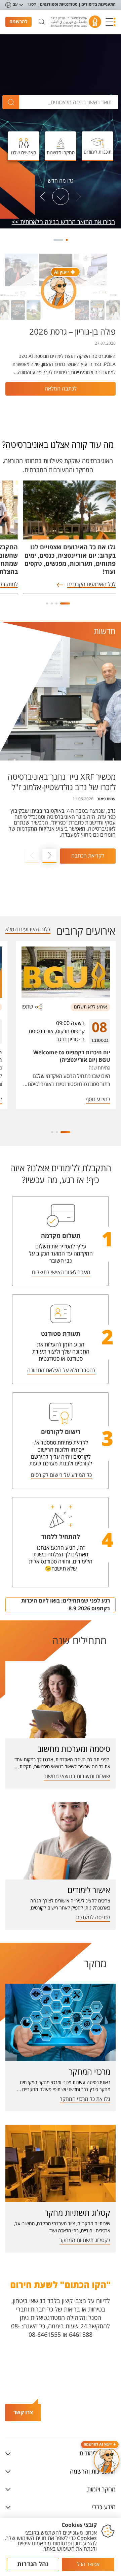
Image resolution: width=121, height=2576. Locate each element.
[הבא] (43, 197)
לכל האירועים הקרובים (91, 585)
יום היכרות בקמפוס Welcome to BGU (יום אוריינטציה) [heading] (72, 1056)
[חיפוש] (42, 22)
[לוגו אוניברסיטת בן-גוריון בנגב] (76, 22)
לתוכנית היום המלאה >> (86, 222)
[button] (111, 22)
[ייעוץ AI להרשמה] (107, 2460)
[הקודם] (78, 197)
